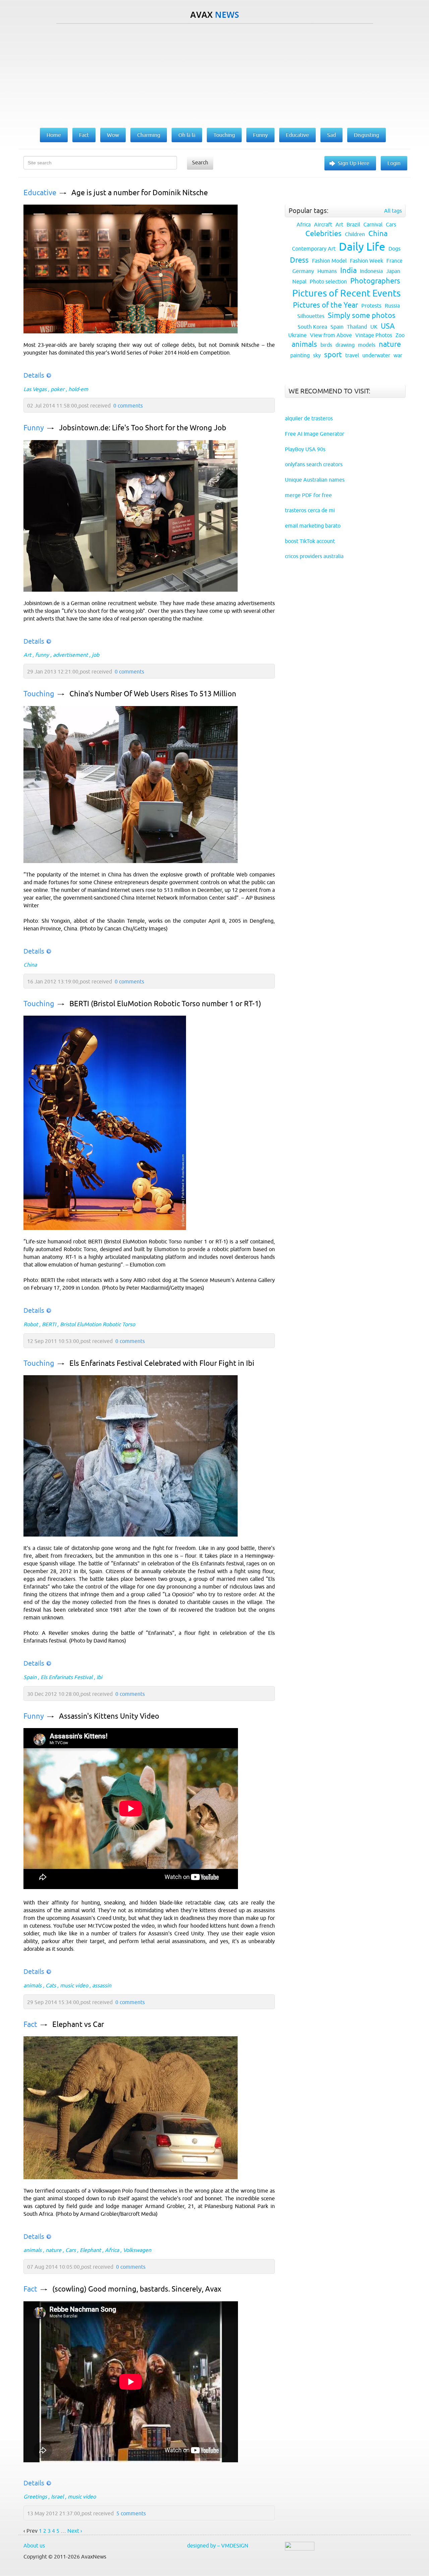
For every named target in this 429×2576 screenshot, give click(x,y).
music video (74, 1985)
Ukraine (297, 335)
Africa (112, 2250)
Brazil (353, 224)
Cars (71, 2250)
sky (317, 355)
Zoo (400, 335)
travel (352, 355)
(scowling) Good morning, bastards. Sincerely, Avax (137, 2289)
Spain (30, 1677)
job (96, 655)
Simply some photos (362, 315)
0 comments (128, 406)
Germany (303, 271)
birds (326, 345)
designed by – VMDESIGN (218, 2545)
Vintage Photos (374, 335)
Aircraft (323, 224)
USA (388, 326)
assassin (102, 1985)
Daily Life (362, 247)
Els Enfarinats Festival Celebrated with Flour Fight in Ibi (162, 1363)
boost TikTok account (310, 541)
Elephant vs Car (78, 2024)
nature (53, 2250)
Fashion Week (366, 261)
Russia (392, 306)
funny (42, 655)
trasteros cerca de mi (310, 510)
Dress (299, 260)
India (348, 271)
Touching (39, 694)
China (30, 965)
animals (33, 1985)
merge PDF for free (308, 495)
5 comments (131, 2513)
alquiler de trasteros (309, 418)
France (394, 261)
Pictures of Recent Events (346, 293)
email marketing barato (313, 526)
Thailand (357, 327)
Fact (30, 2024)
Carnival (373, 224)
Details (34, 375)
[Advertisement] (214, 74)
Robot (31, 1324)
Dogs (394, 249)
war (398, 355)
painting (300, 355)
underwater (376, 355)
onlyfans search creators (314, 464)
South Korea (312, 327)
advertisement (70, 655)
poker (57, 389)
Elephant (90, 2250)
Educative (40, 193)
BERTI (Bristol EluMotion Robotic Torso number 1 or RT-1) (165, 1004)
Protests (371, 306)
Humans (327, 271)
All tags (393, 211)
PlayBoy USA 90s (305, 449)
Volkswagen (137, 2250)
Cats (51, 1985)
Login (394, 163)
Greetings (35, 2497)
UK (374, 327)
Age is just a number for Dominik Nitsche (140, 193)
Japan (393, 271)
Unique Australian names (315, 480)
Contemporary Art (314, 249)
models (367, 345)
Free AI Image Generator (315, 434)
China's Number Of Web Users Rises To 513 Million (153, 694)
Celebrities (323, 234)
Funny (34, 428)
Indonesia (371, 271)
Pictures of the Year (325, 305)
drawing (345, 345)
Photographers (375, 281)
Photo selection (328, 281)
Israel (57, 2497)
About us (34, 2545)
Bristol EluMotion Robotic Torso (98, 1324)
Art (27, 655)
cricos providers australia (314, 556)
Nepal (299, 281)
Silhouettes (311, 316)
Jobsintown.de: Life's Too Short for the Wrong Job (143, 428)
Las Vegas (35, 389)
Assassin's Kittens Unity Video (109, 1716)
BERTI (49, 1324)
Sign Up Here (354, 163)
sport (333, 355)
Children (355, 234)
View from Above (331, 335)
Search (200, 162)
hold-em (78, 389)
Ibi (99, 1677)
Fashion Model (329, 261)
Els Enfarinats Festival (67, 1677)
